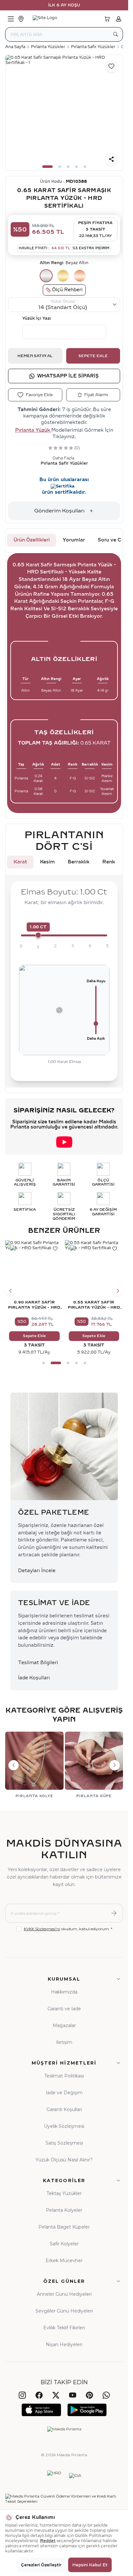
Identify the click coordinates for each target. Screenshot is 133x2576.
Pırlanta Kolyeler (64, 2210)
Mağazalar (64, 2025)
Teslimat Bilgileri (38, 1663)
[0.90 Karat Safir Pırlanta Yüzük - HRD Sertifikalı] (34, 1269)
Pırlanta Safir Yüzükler (93, 47)
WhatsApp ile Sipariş (68, 376)
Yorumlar (74, 540)
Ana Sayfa (15, 47)
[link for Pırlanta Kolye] (34, 1765)
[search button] (116, 34)
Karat (20, 862)
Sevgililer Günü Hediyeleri (64, 2311)
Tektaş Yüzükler (64, 2193)
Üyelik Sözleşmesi (64, 2126)
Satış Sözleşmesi (64, 2143)
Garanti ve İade (64, 2009)
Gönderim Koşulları (59, 511)
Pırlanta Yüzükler (48, 47)
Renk (109, 862)
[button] (47, 167)
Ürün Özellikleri (32, 540)
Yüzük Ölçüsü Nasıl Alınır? (64, 2160)
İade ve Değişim (64, 2093)
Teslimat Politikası (64, 2076)
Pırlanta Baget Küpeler (64, 2227)
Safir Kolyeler (64, 2244)
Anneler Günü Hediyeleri (64, 2294)
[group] (64, 113)
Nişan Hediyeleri (64, 2344)
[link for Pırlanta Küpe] (94, 1765)
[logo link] (64, 19)
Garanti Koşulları (64, 2109)
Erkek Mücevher (64, 2261)
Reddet (48, 2541)
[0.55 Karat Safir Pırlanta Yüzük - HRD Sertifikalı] (94, 1269)
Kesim (47, 862)
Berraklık (79, 862)
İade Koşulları (34, 1678)
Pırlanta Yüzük (33, 430)
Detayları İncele (37, 1571)
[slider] (38, 935)
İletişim (64, 2042)
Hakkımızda (64, 1992)
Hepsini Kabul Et (90, 2565)
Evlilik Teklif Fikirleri (64, 2328)
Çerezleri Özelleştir (41, 2565)
